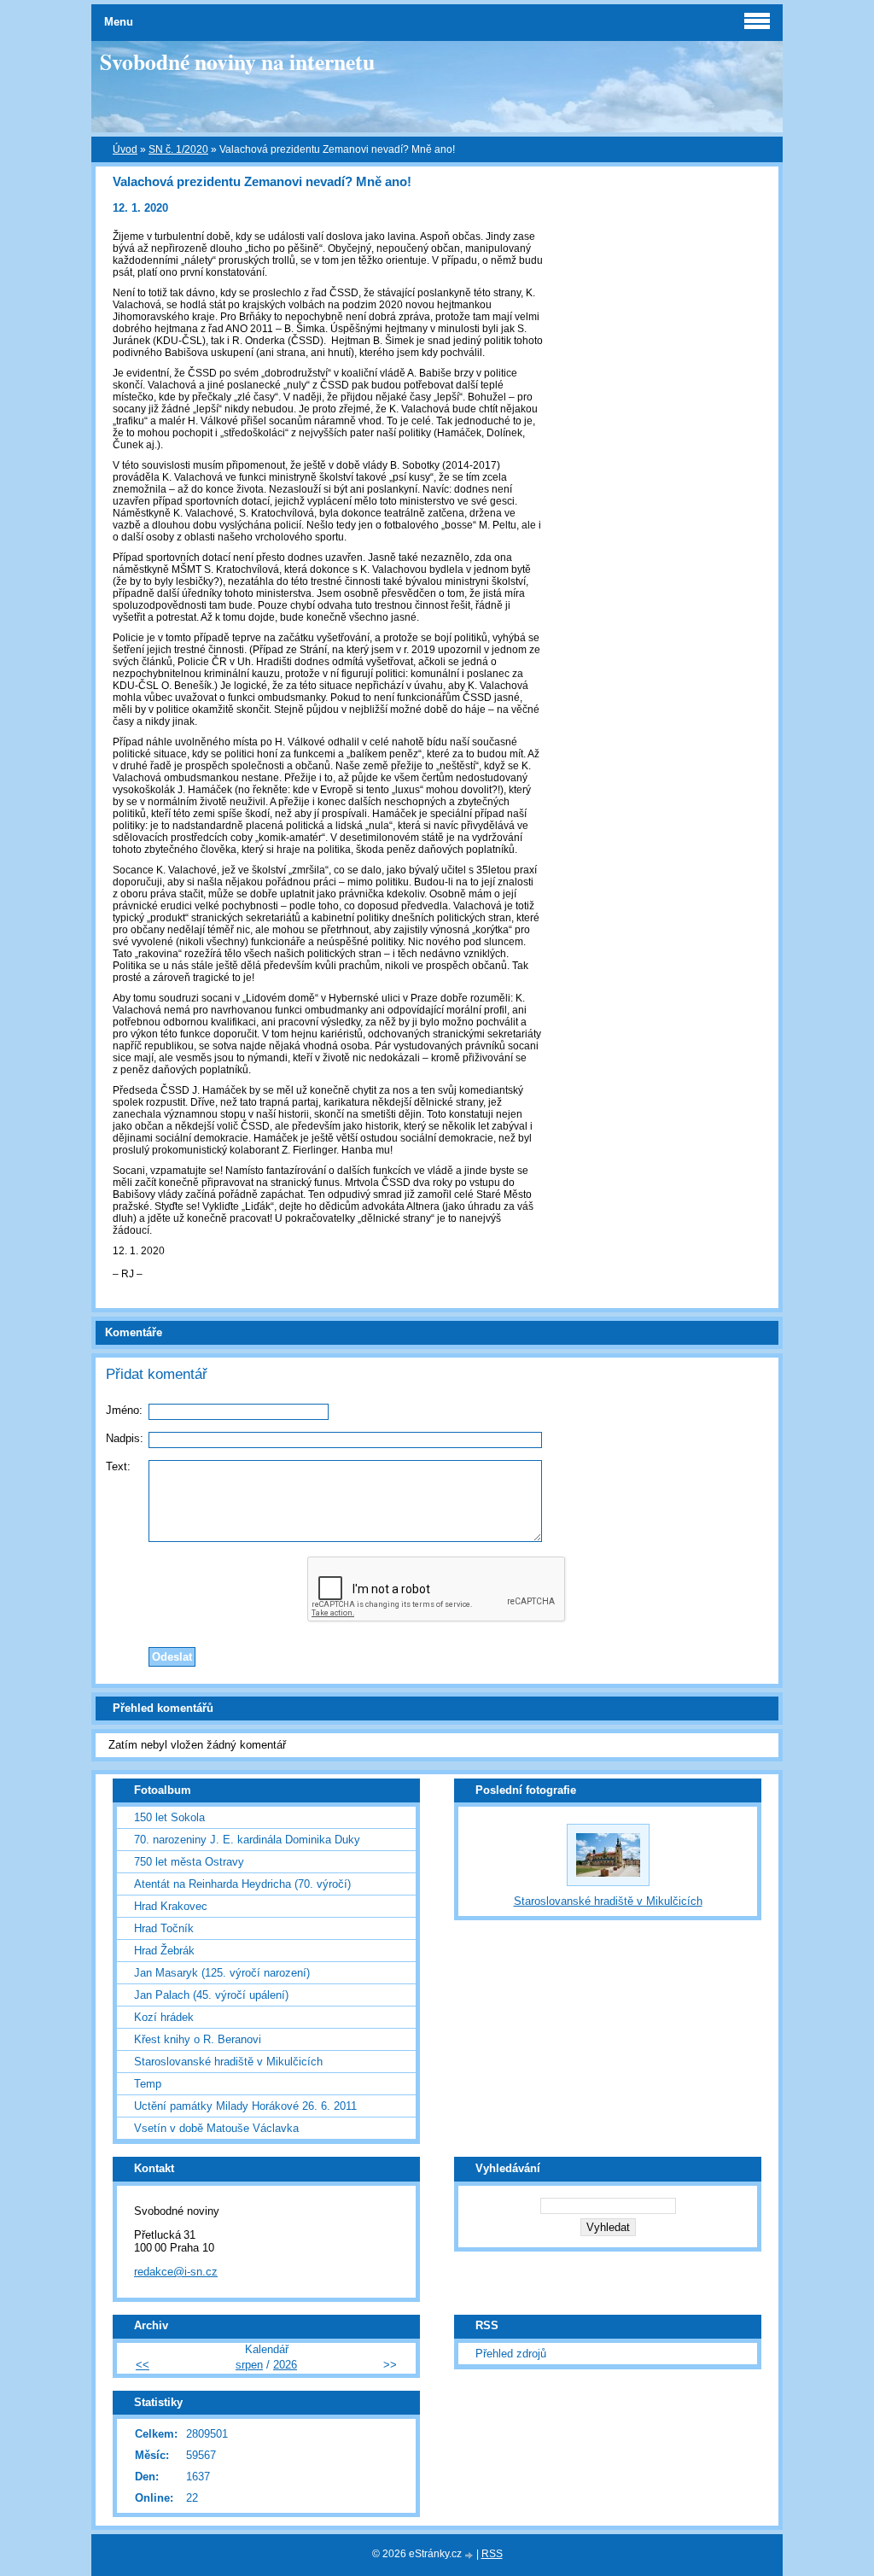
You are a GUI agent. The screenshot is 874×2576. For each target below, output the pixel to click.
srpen (249, 2365)
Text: (118, 1466)
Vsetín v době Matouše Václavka (216, 2128)
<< (143, 2365)
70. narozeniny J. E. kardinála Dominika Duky (247, 1840)
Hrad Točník (164, 1928)
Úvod (125, 149)
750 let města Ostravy (189, 1862)
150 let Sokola (169, 1817)
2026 (285, 2365)
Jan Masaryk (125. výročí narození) (222, 1973)
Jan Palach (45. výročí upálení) (211, 1995)
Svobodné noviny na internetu (237, 61)
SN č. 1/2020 (178, 149)
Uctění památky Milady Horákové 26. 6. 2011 (245, 2106)
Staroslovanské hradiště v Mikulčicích (228, 2062)
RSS (492, 2554)
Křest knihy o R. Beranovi (198, 2039)
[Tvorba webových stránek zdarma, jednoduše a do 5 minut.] (470, 2555)
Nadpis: (125, 1438)
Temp (148, 2084)
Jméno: (124, 1410)
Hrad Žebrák (164, 1951)
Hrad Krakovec (171, 1906)
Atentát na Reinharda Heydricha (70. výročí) (242, 1884)
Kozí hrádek (164, 2017)
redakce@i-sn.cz (176, 2272)
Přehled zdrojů (511, 2354)
